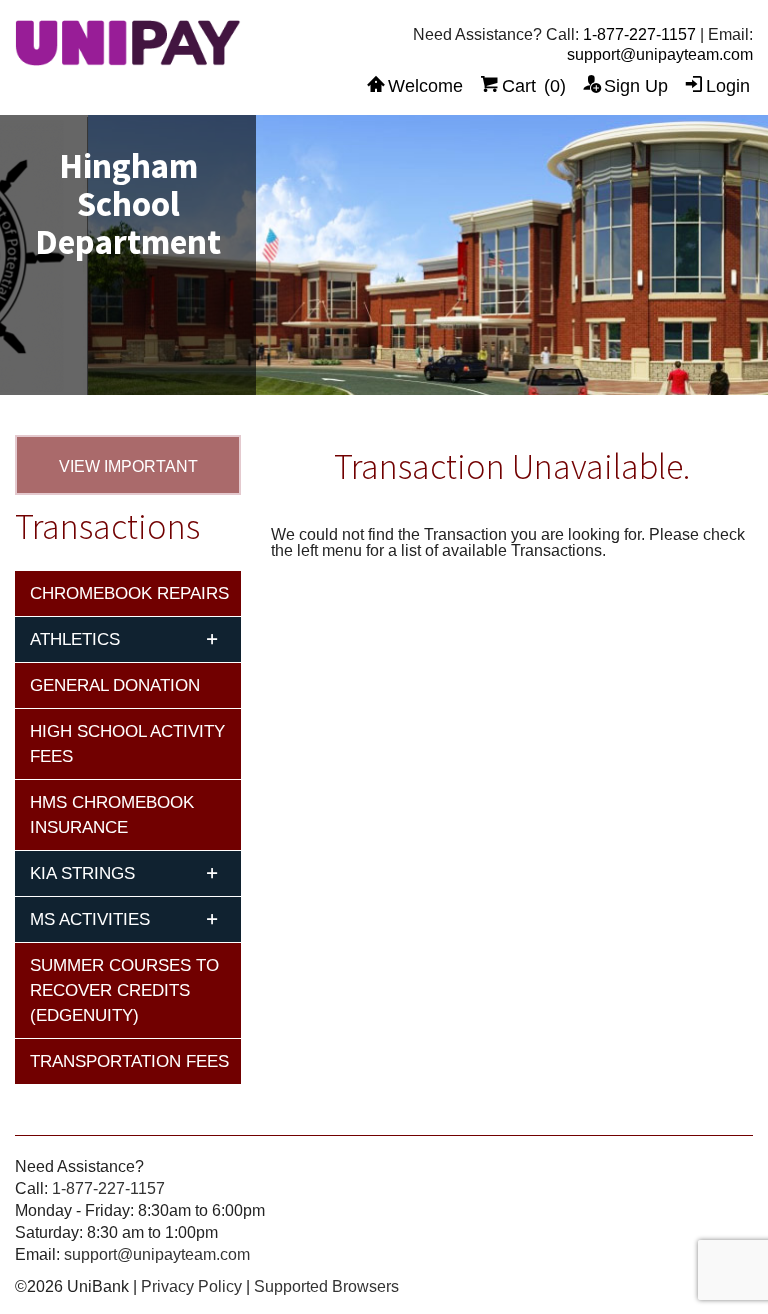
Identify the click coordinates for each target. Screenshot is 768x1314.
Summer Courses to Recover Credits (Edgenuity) (124, 990)
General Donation (115, 685)
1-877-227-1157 (639, 34)
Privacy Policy (191, 1286)
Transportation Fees (129, 1061)
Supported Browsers (326, 1286)
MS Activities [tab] (90, 919)
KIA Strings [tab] (82, 873)
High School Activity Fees (127, 744)
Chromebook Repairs (129, 593)
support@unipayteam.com (660, 54)
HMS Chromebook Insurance (112, 815)
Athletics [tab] (75, 639)
